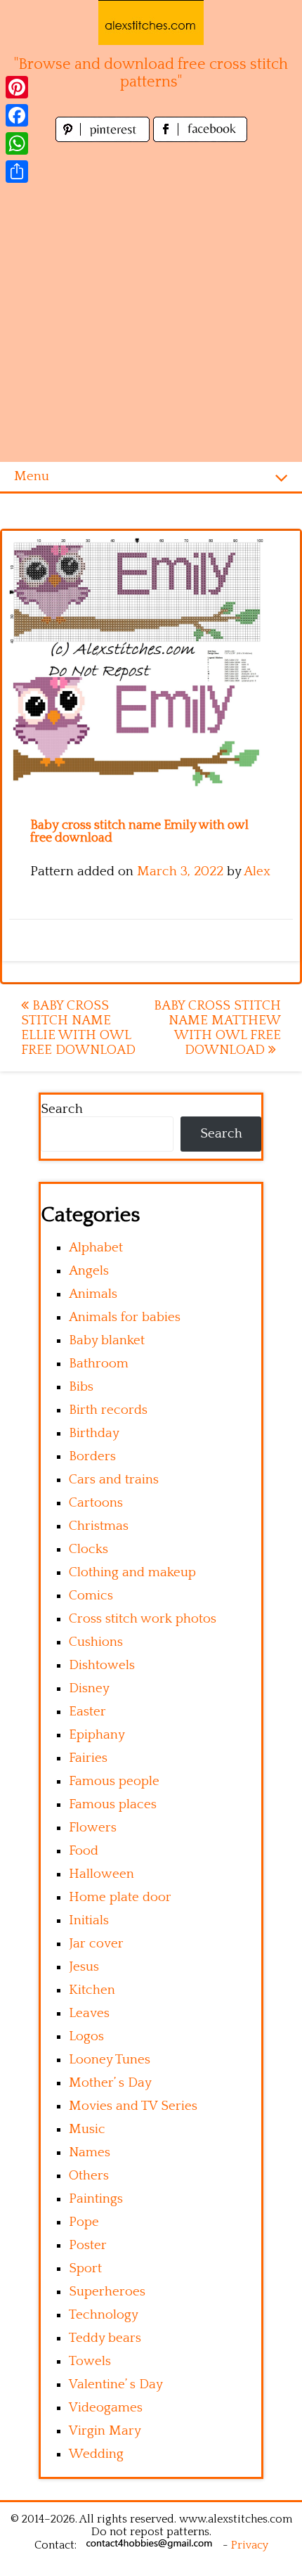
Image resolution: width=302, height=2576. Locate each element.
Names (90, 2152)
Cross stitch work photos (143, 1619)
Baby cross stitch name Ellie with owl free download (78, 1028)
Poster (88, 2245)
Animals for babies (125, 1317)
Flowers (93, 1828)
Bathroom (99, 1364)
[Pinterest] (17, 87)
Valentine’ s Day (116, 2384)
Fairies (88, 1758)
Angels (89, 1271)
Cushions (96, 1642)
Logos (86, 2036)
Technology (104, 2315)
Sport (85, 2268)
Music (87, 2129)
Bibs (81, 1387)
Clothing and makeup (132, 1572)
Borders (92, 1456)
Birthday (94, 1433)
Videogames (106, 2408)
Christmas (99, 1526)
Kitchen (92, 1990)
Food (84, 1851)
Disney (89, 1688)
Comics (91, 1596)
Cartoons (96, 1503)
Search (62, 1109)
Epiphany (97, 1735)
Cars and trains (114, 1480)
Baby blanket (107, 1340)
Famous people (114, 1781)
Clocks (88, 1549)
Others (89, 2176)
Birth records (108, 1410)
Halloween (101, 1874)
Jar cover (96, 1944)
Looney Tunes (110, 2060)
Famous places (113, 1804)
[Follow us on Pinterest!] (104, 138)
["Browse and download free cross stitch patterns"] (151, 22)
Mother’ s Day (110, 2083)
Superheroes (107, 2292)
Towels (90, 2361)
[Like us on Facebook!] (200, 138)
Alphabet (96, 1248)
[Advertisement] (151, 304)
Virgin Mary (105, 2431)
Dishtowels (102, 1665)
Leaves (89, 2013)
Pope (84, 2222)
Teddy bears (105, 2338)
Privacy (250, 2545)
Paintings (96, 2199)
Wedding (96, 2454)
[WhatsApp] (17, 143)
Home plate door (120, 1897)
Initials (89, 1920)
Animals (93, 1294)
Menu (32, 476)
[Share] (17, 172)
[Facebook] (17, 115)
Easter (87, 1712)
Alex (257, 871)
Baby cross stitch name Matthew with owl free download (217, 1028)
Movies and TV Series (133, 2106)
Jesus (84, 1967)
